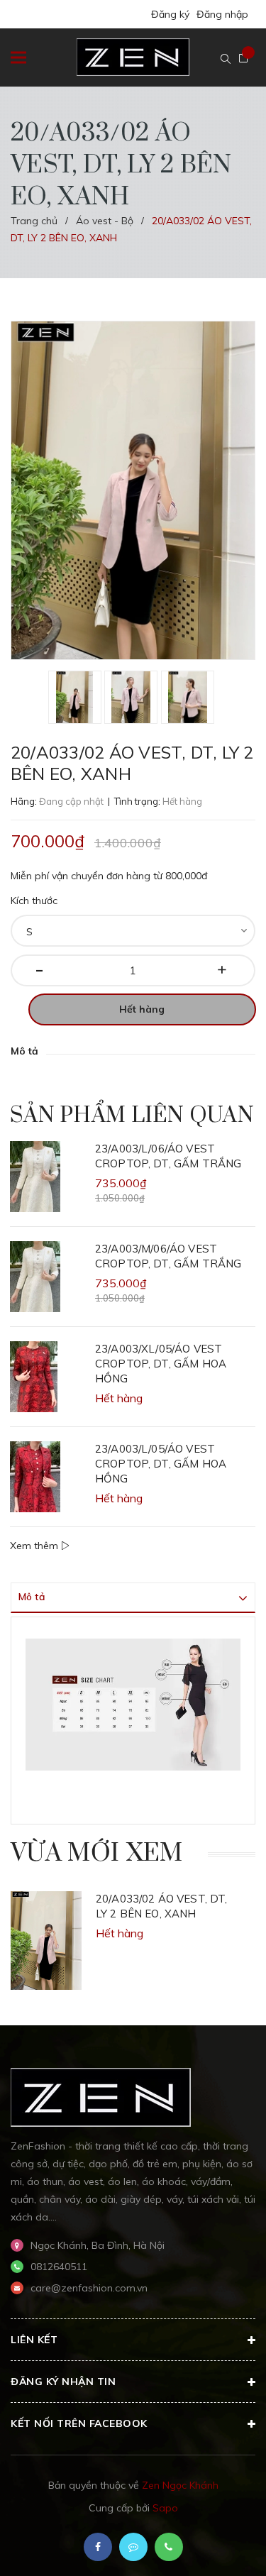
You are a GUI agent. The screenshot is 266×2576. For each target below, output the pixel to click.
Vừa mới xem (97, 1854)
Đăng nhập (222, 14)
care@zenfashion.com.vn (89, 2288)
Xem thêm (35, 1546)
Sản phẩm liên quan (132, 1116)
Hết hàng (142, 1009)
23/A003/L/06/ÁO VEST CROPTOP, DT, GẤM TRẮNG (168, 1156)
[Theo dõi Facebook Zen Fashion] (98, 2547)
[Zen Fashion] (101, 2096)
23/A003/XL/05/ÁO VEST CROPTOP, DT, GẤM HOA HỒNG (161, 1364)
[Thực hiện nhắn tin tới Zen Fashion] (133, 2547)
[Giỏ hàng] (243, 58)
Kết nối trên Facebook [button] (79, 2423)
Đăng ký (170, 14)
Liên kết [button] (34, 2340)
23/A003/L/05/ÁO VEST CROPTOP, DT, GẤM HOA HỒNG (161, 1464)
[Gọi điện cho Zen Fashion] (169, 2547)
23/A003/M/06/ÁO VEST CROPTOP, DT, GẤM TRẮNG (168, 1256)
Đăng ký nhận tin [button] (63, 2382)
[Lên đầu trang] (219, 2544)
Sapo (165, 2508)
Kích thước (34, 901)
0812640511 (59, 2267)
